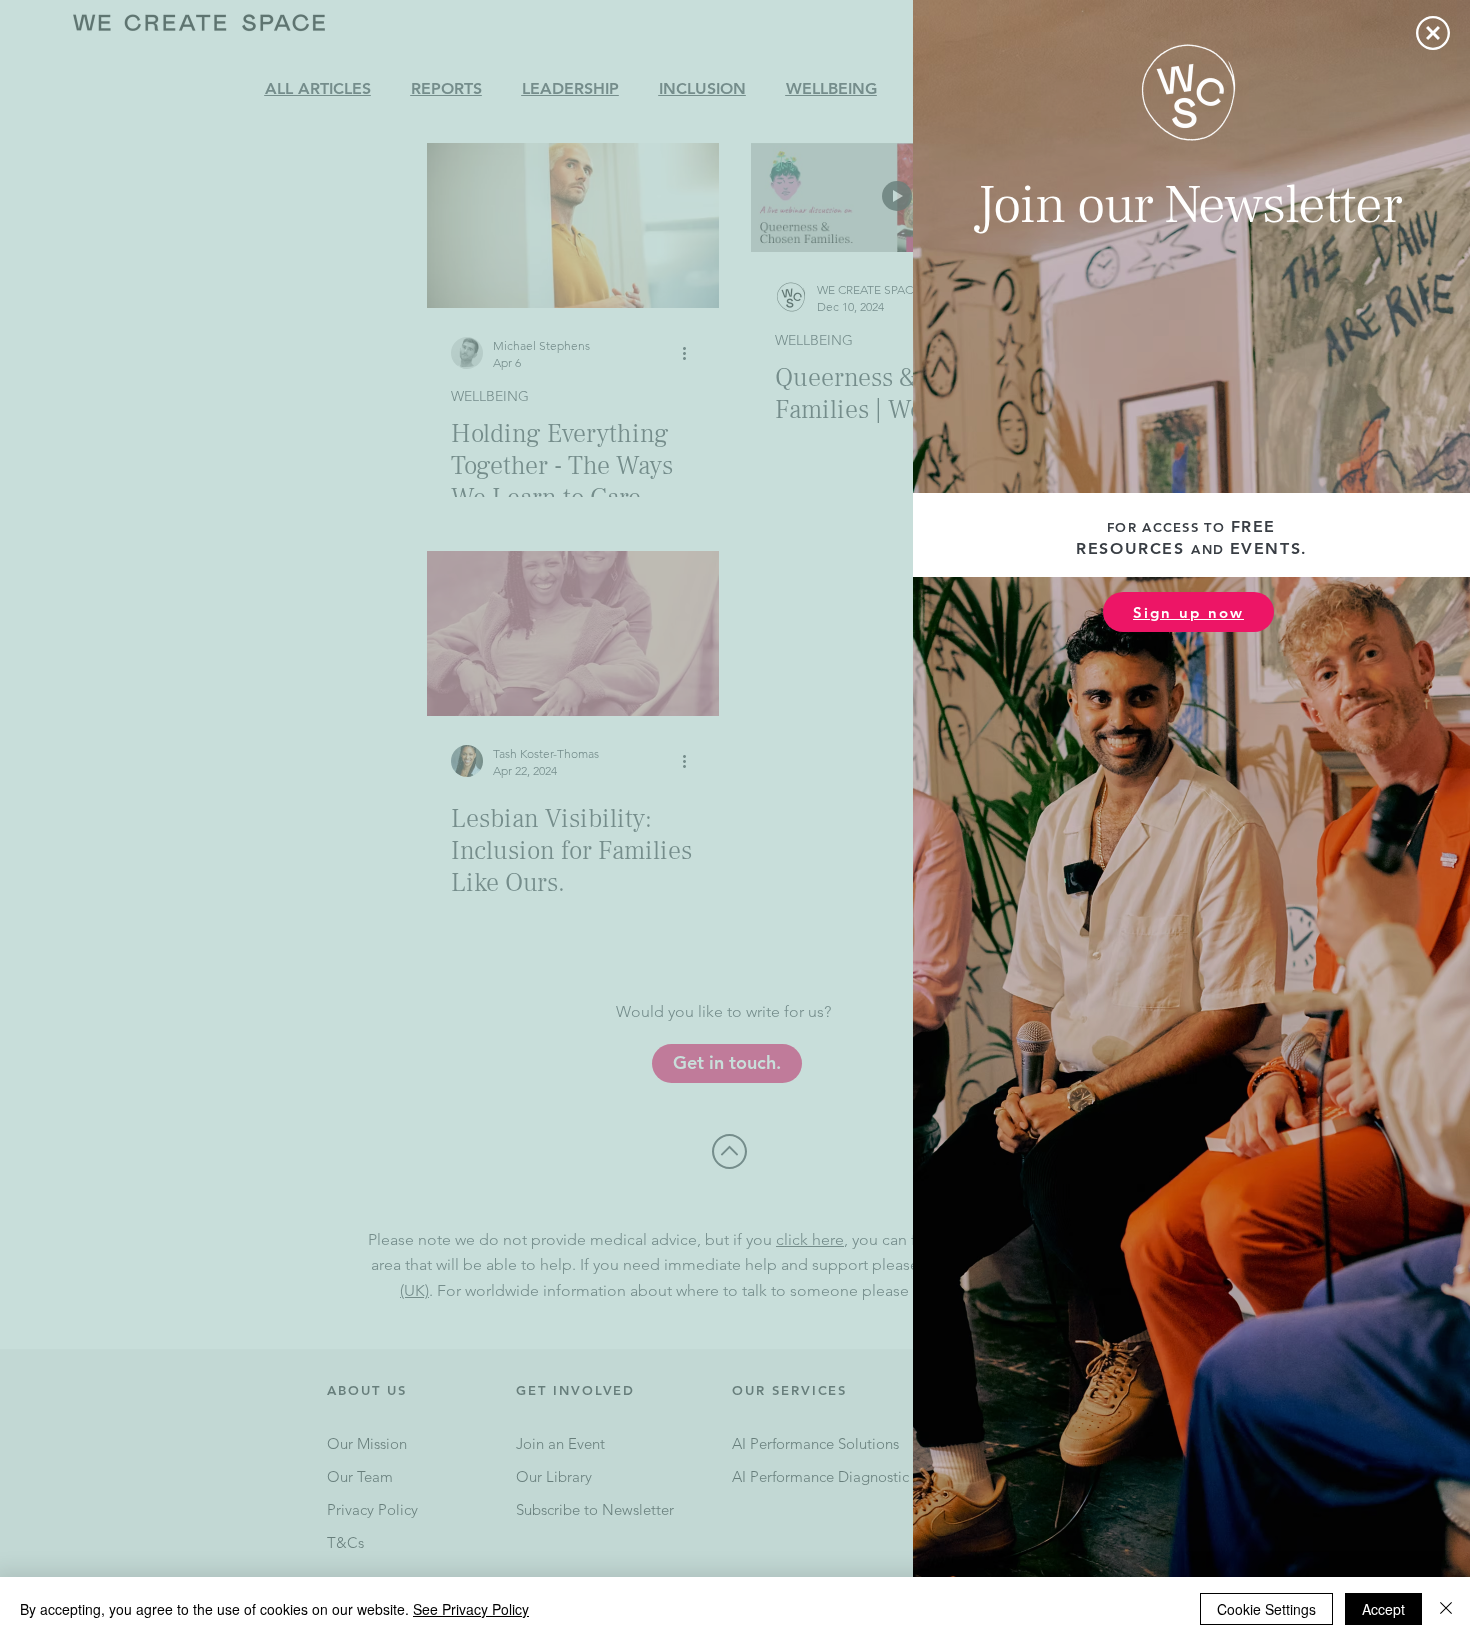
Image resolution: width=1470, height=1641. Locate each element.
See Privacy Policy (471, 1609)
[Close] (1446, 1609)
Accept (1383, 1609)
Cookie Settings (1266, 1609)
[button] (1433, 33)
